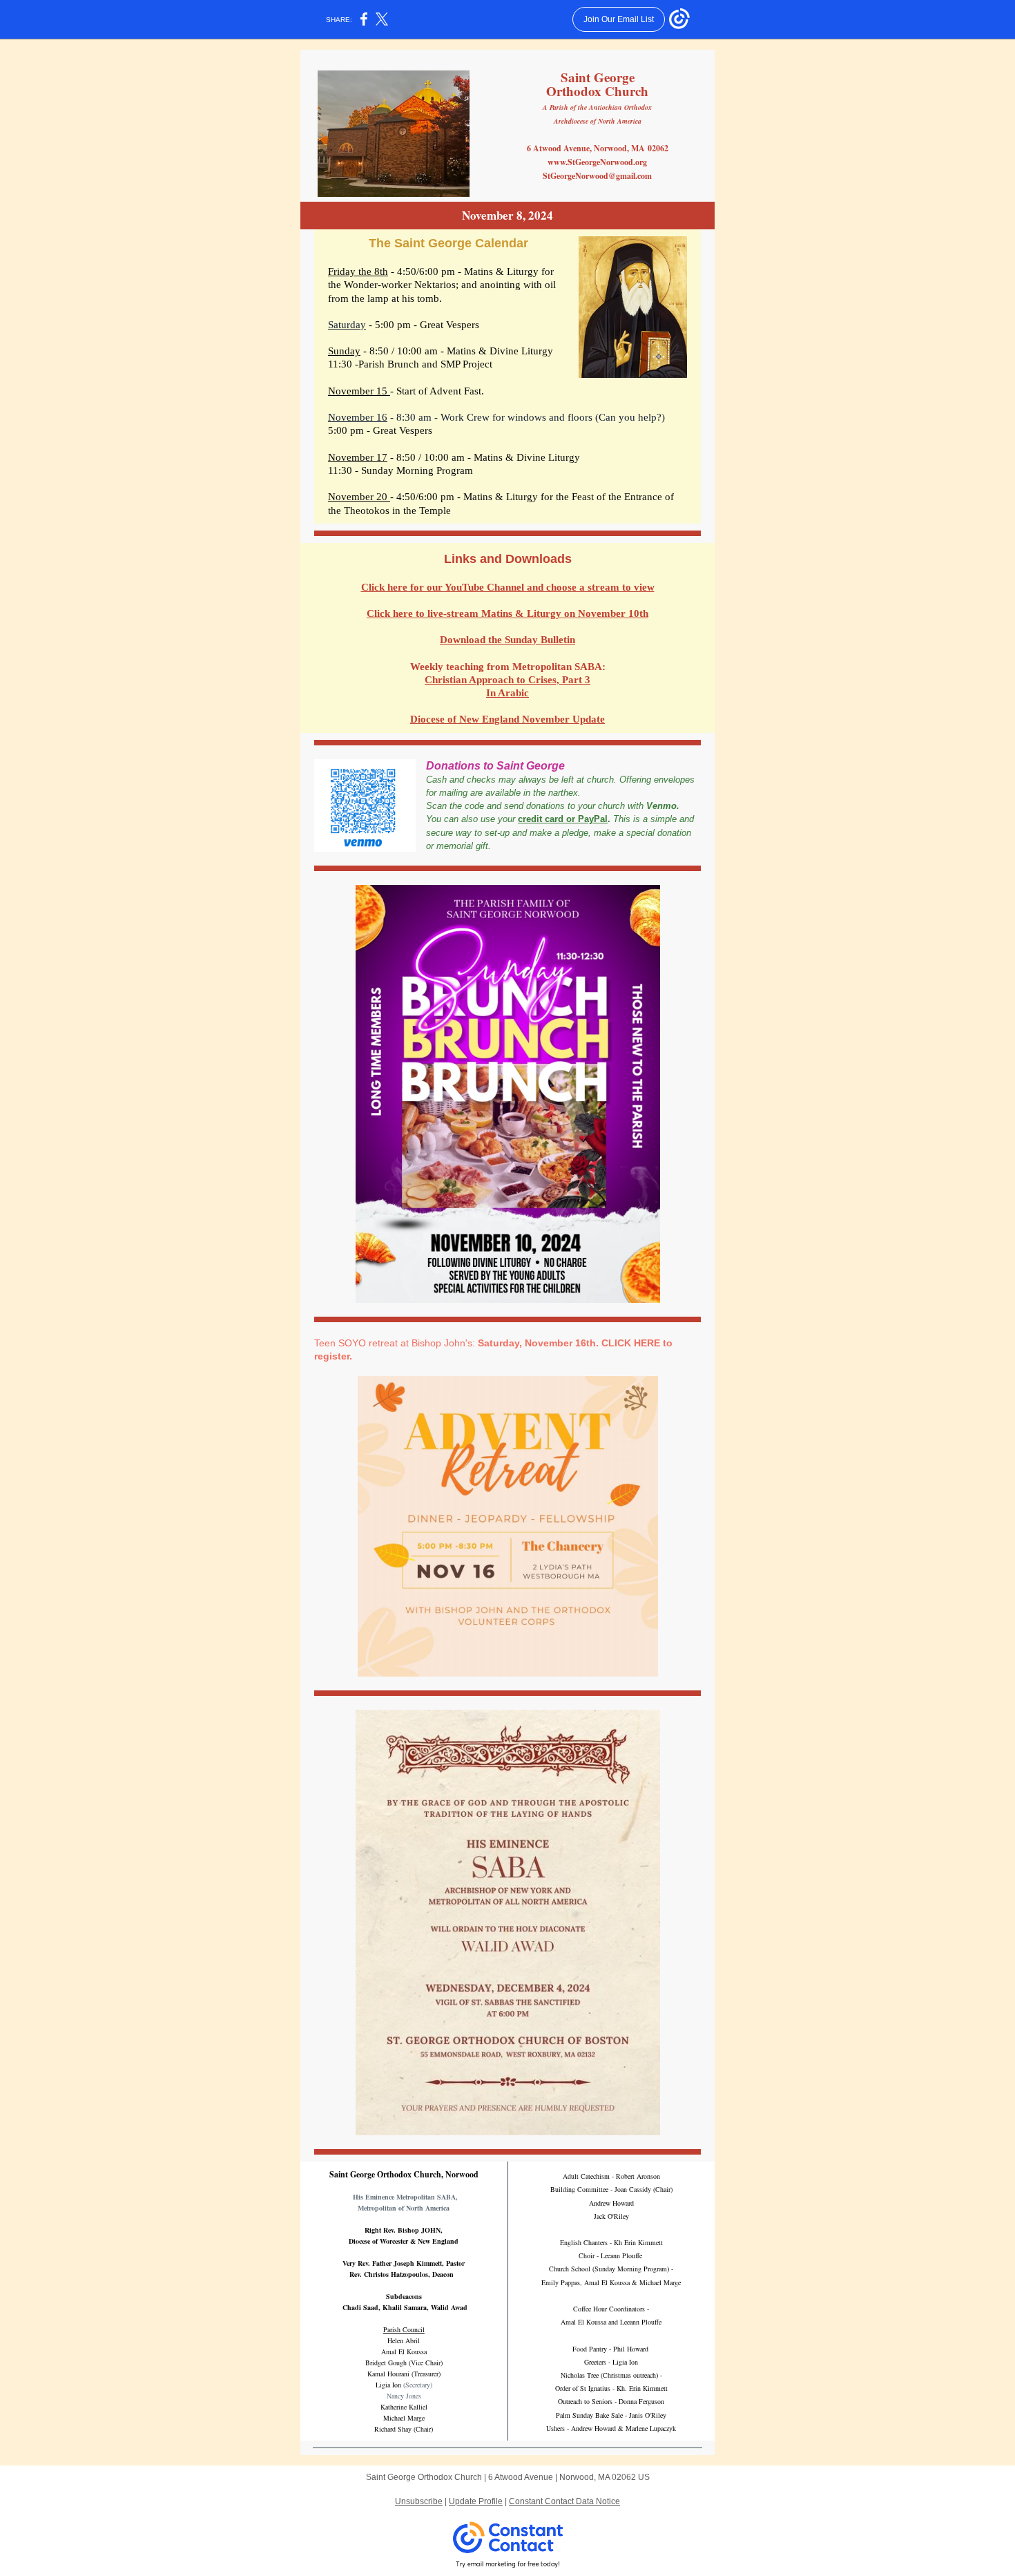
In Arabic (507, 693)
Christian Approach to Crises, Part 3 (507, 680)
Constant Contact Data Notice (564, 2501)
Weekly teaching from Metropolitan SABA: (508, 667)
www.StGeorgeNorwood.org (597, 162)
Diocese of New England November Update (507, 719)
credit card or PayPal (563, 819)
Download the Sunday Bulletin (507, 640)
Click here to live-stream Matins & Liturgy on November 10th (507, 613)
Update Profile (476, 2501)
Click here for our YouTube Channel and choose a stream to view (508, 587)
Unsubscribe (419, 2501)
